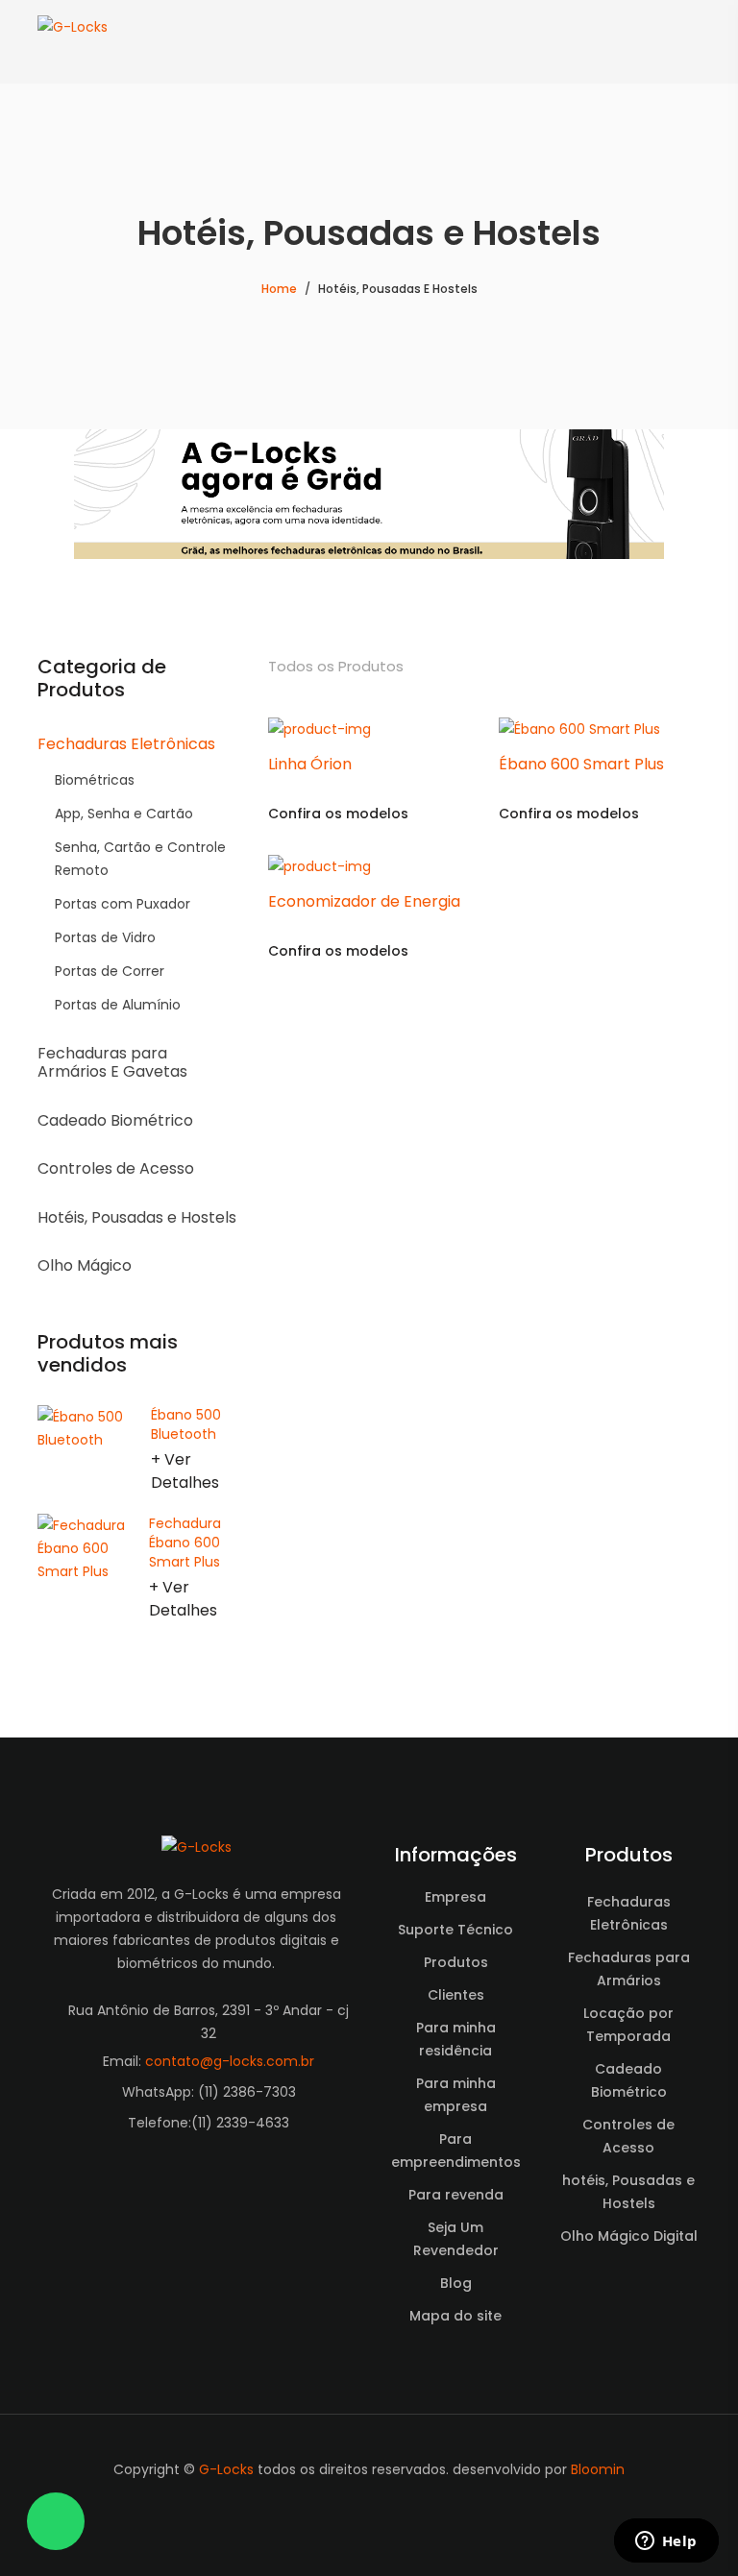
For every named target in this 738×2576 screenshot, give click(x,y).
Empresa (455, 1897)
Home (279, 289)
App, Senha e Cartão (124, 814)
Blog (456, 2283)
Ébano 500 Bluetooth (186, 1424)
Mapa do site (455, 2316)
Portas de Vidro (105, 937)
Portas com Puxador (123, 904)
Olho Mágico (85, 1265)
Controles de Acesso (116, 1168)
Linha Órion (310, 764)
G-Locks (226, 2469)
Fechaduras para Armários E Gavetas (112, 1062)
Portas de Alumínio (118, 1005)
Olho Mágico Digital (629, 2236)
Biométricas (95, 780)
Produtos (456, 1962)
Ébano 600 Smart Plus (581, 764)
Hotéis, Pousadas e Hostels (137, 1217)
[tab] (688, 667)
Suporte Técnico (455, 1930)
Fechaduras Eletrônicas (126, 744)
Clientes (456, 1995)
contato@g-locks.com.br (230, 2061)
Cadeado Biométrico (115, 1120)
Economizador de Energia (364, 901)
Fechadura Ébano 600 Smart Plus (185, 1543)
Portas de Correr (110, 971)
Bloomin (598, 2469)
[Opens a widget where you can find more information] (666, 2542)
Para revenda (456, 2195)
